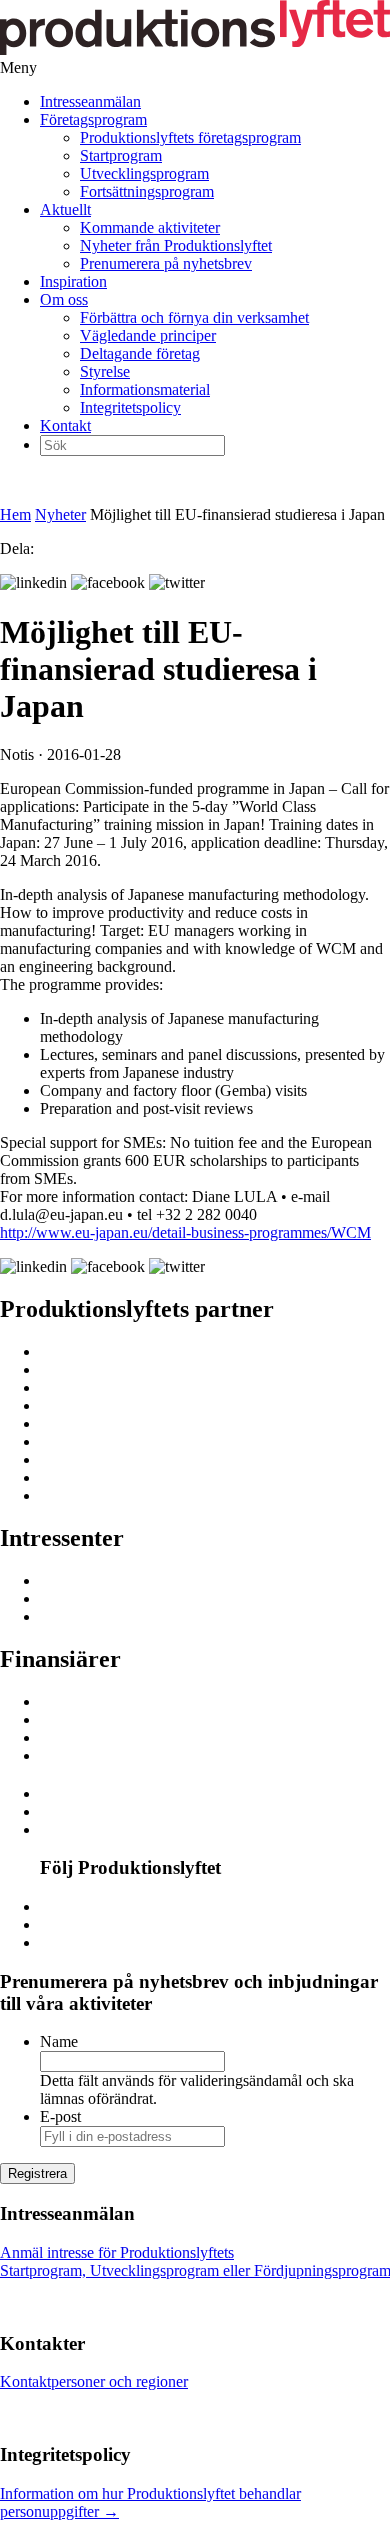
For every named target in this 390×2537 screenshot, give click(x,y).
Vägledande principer (148, 335)
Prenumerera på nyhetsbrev (166, 263)
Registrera (37, 2173)
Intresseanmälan (90, 101)
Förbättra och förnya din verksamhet (194, 317)
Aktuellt (65, 209)
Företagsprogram (93, 119)
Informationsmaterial (145, 389)
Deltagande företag (140, 353)
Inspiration (73, 281)
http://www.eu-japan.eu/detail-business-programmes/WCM (185, 1232)
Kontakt (65, 425)
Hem (15, 514)
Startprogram (121, 155)
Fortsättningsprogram (147, 191)
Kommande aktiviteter (150, 227)
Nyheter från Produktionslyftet (176, 245)
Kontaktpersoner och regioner (94, 2381)
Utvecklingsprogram (144, 173)
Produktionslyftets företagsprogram (190, 137)
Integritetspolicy (130, 407)
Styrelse (105, 371)
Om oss (64, 299)
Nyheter (60, 514)
